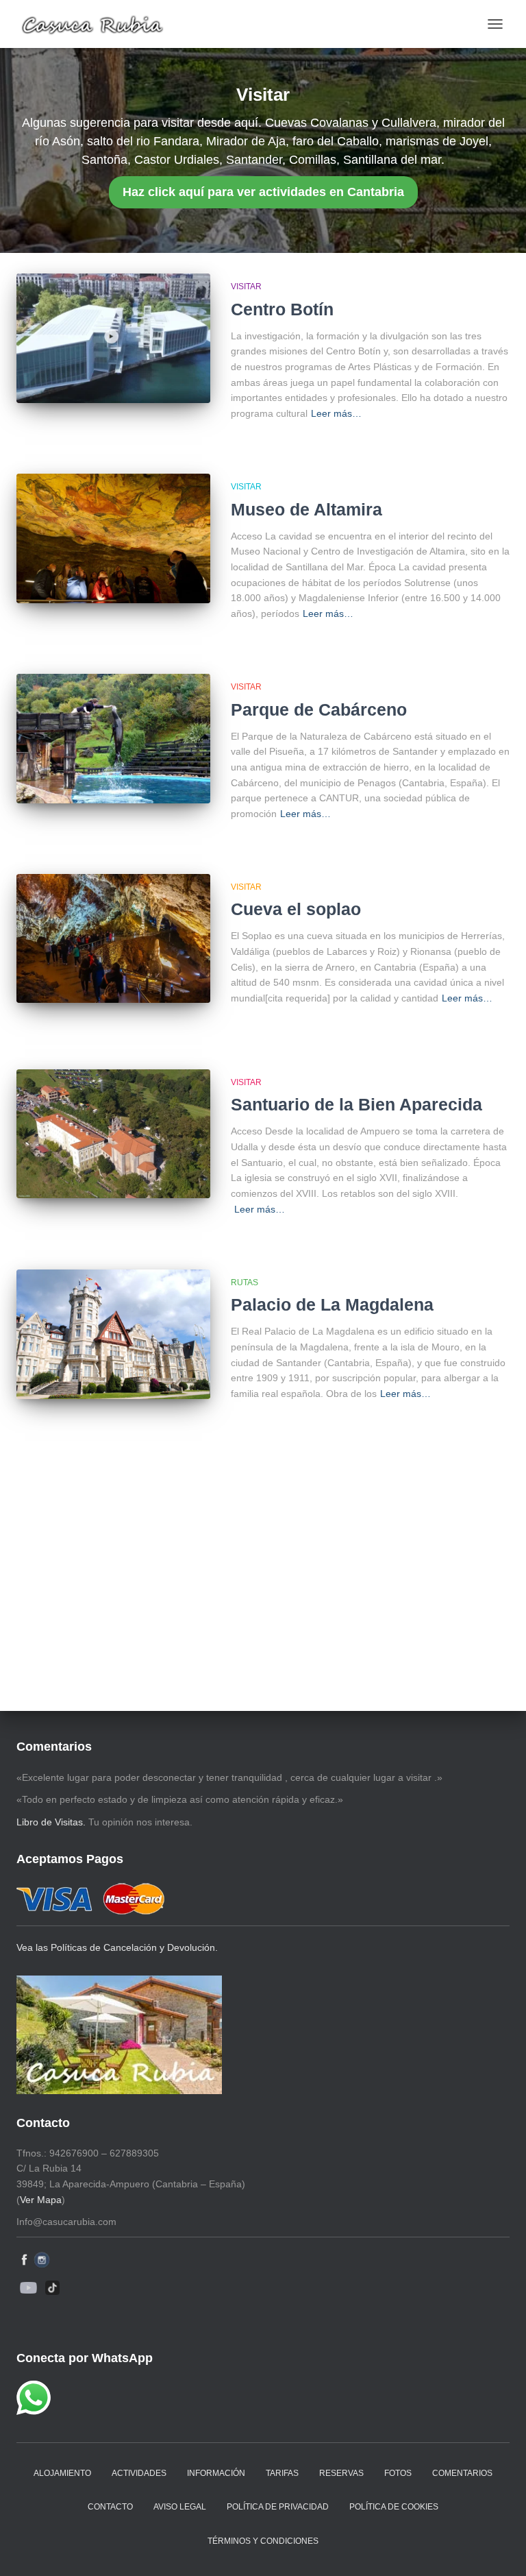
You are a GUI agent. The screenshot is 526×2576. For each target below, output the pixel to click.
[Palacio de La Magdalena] (113, 1334)
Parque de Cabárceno (319, 709)
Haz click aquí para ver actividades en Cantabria (263, 192)
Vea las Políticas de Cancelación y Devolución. (117, 1947)
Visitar (246, 287)
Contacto (110, 2507)
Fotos (398, 2473)
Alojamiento (62, 2473)
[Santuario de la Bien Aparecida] (113, 1134)
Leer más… (336, 413)
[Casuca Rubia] (98, 24)
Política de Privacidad (278, 2507)
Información (216, 2473)
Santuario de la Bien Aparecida (356, 1104)
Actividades (139, 2473)
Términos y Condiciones (263, 2541)
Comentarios (462, 2473)
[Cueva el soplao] (113, 938)
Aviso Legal (180, 2507)
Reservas (341, 2473)
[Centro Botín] (113, 338)
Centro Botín (282, 309)
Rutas (245, 1283)
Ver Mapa (41, 2200)
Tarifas (282, 2473)
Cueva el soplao (296, 909)
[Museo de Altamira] (113, 538)
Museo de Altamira (306, 509)
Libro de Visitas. (51, 1822)
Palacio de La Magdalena (332, 1304)
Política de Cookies (394, 2507)
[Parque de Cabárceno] (113, 738)
